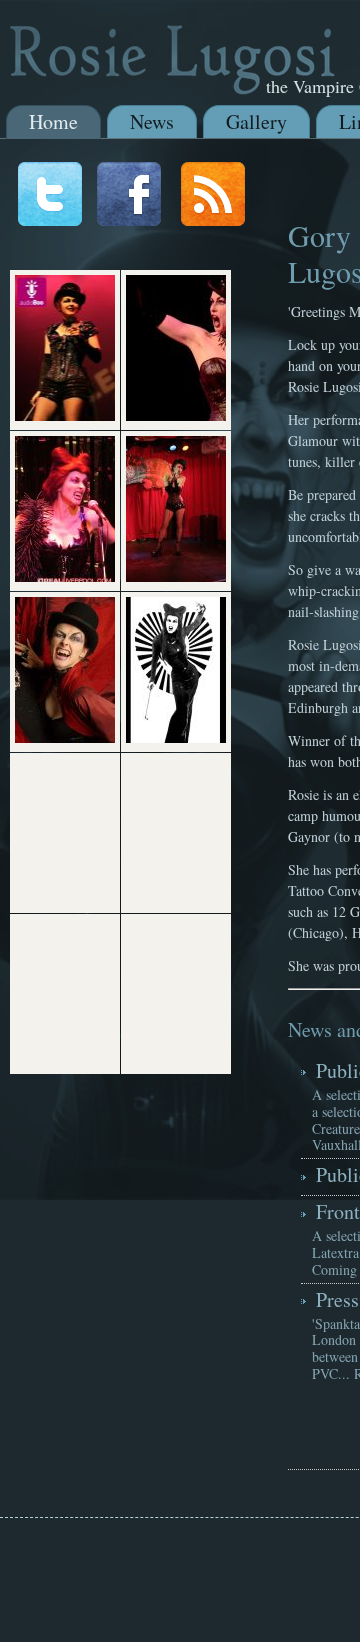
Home (53, 121)
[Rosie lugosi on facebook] (129, 220)
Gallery (256, 121)
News (152, 121)
